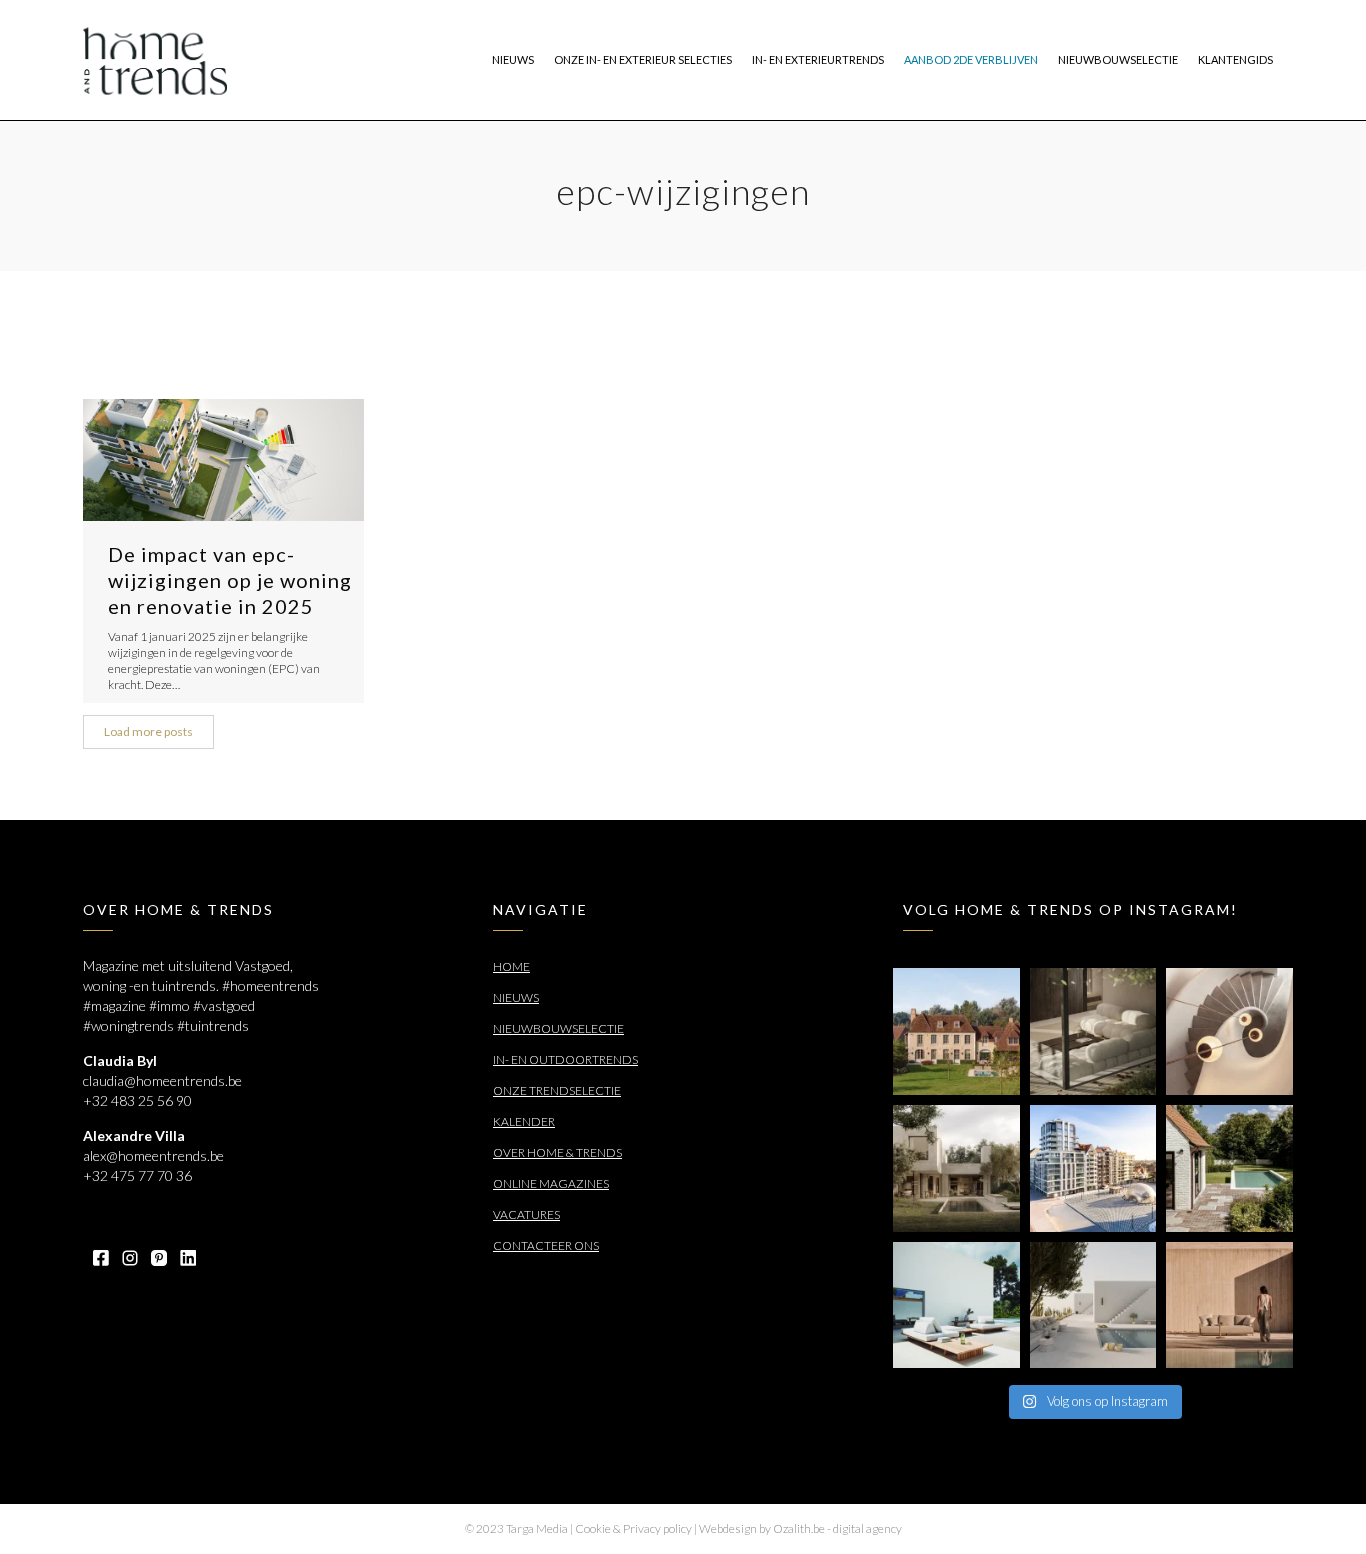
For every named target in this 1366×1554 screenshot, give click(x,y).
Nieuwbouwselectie (558, 1028)
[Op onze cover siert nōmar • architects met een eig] (956, 1168)
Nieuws (516, 997)
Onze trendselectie (557, 1090)
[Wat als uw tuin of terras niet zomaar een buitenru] (1229, 1305)
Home (511, 966)
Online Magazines (551, 1183)
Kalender (524, 1121)
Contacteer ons (546, 1245)
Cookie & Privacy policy (633, 1528)
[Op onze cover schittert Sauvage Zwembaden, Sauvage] (1229, 1168)
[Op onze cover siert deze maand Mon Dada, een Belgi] (1093, 1305)
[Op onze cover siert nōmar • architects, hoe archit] (1093, 1031)
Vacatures (526, 1214)
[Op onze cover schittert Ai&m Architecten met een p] (1229, 1031)
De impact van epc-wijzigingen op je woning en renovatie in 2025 (230, 580)
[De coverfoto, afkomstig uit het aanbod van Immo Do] (956, 1031)
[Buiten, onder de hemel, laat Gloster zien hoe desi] (956, 1305)
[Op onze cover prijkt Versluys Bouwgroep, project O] (1093, 1168)
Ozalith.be (799, 1528)
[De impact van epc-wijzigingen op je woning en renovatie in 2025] (223, 460)
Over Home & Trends (557, 1152)
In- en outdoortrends (565, 1059)
